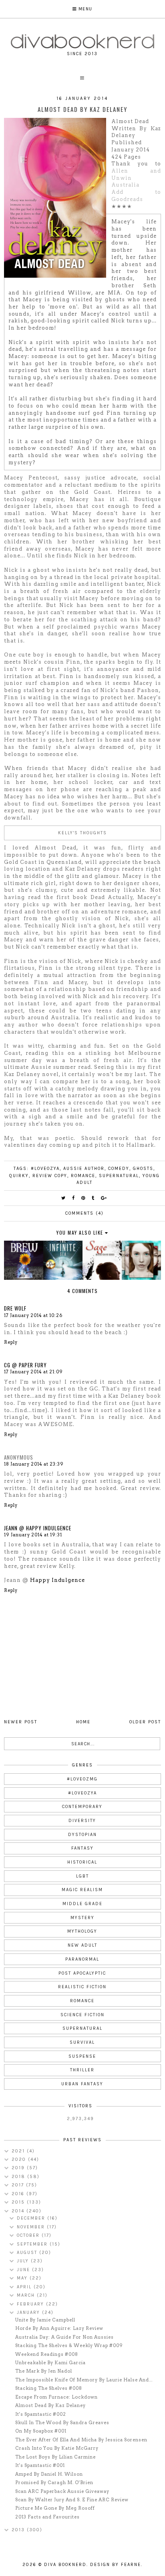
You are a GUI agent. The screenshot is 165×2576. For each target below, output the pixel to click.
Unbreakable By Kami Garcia (50, 2363)
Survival (82, 2042)
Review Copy (50, 1176)
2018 (19, 2177)
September (33, 2244)
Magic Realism (82, 1890)
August (28, 2253)
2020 (20, 2159)
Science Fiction (82, 2015)
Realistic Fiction (82, 1987)
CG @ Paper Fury (25, 1365)
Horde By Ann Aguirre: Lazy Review (59, 2328)
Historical (82, 1862)
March (27, 2295)
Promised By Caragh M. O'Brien (54, 2483)
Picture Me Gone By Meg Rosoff (55, 2508)
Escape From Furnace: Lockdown (56, 2397)
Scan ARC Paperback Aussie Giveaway (62, 2491)
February (31, 2304)
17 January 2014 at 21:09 (33, 1372)
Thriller (82, 2070)
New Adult (82, 1945)
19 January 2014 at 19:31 (33, 1535)
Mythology (82, 1931)
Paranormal (82, 1959)
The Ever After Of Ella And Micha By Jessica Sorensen (81, 2440)
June (24, 2270)
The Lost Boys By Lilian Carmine (55, 2457)
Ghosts (143, 1169)
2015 (19, 2202)
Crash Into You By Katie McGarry (57, 2448)
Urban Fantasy (82, 2084)
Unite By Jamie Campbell (45, 2320)
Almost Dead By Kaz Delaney (50, 2405)
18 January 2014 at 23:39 (34, 1464)
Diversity (82, 1821)
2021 (19, 2151)
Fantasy (82, 1848)
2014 (19, 2211)
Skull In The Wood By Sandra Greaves (62, 2423)
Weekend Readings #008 (47, 2354)
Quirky (19, 1176)
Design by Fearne (116, 2565)
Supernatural (119, 1176)
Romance (83, 1176)
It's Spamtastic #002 (41, 2414)
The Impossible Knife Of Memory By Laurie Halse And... (84, 2380)
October (29, 2235)
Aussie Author (84, 1169)
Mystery (82, 1918)
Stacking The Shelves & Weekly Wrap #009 (69, 2345)
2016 (19, 2194)
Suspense (82, 2056)
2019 (19, 2168)
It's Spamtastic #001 (40, 2465)
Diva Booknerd (65, 2565)
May (23, 2278)
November (32, 2227)
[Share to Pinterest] (84, 1198)
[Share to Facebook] (74, 1198)
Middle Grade (82, 1904)
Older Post (145, 1722)
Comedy (119, 1169)
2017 (19, 2185)
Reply (11, 1342)
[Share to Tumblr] (93, 1198)
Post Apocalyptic (82, 1973)
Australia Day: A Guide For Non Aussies (64, 2337)
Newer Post (21, 1722)
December (32, 2218)
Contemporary (82, 1807)
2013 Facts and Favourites (47, 2517)
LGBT (82, 1876)
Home (83, 1722)
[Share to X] (64, 1198)
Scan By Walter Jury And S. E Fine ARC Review (72, 2500)
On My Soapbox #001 (41, 2431)
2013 (19, 2530)
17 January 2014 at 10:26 (33, 1315)
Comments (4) (85, 1213)
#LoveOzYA (45, 1169)
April (25, 2287)
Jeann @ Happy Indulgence (38, 1528)
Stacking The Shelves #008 (49, 2388)
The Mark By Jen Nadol (44, 2371)
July (24, 2261)
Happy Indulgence (57, 1580)
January (29, 2312)
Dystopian (82, 1835)
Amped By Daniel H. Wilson (49, 2474)
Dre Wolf (15, 1308)
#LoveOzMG (82, 1779)
